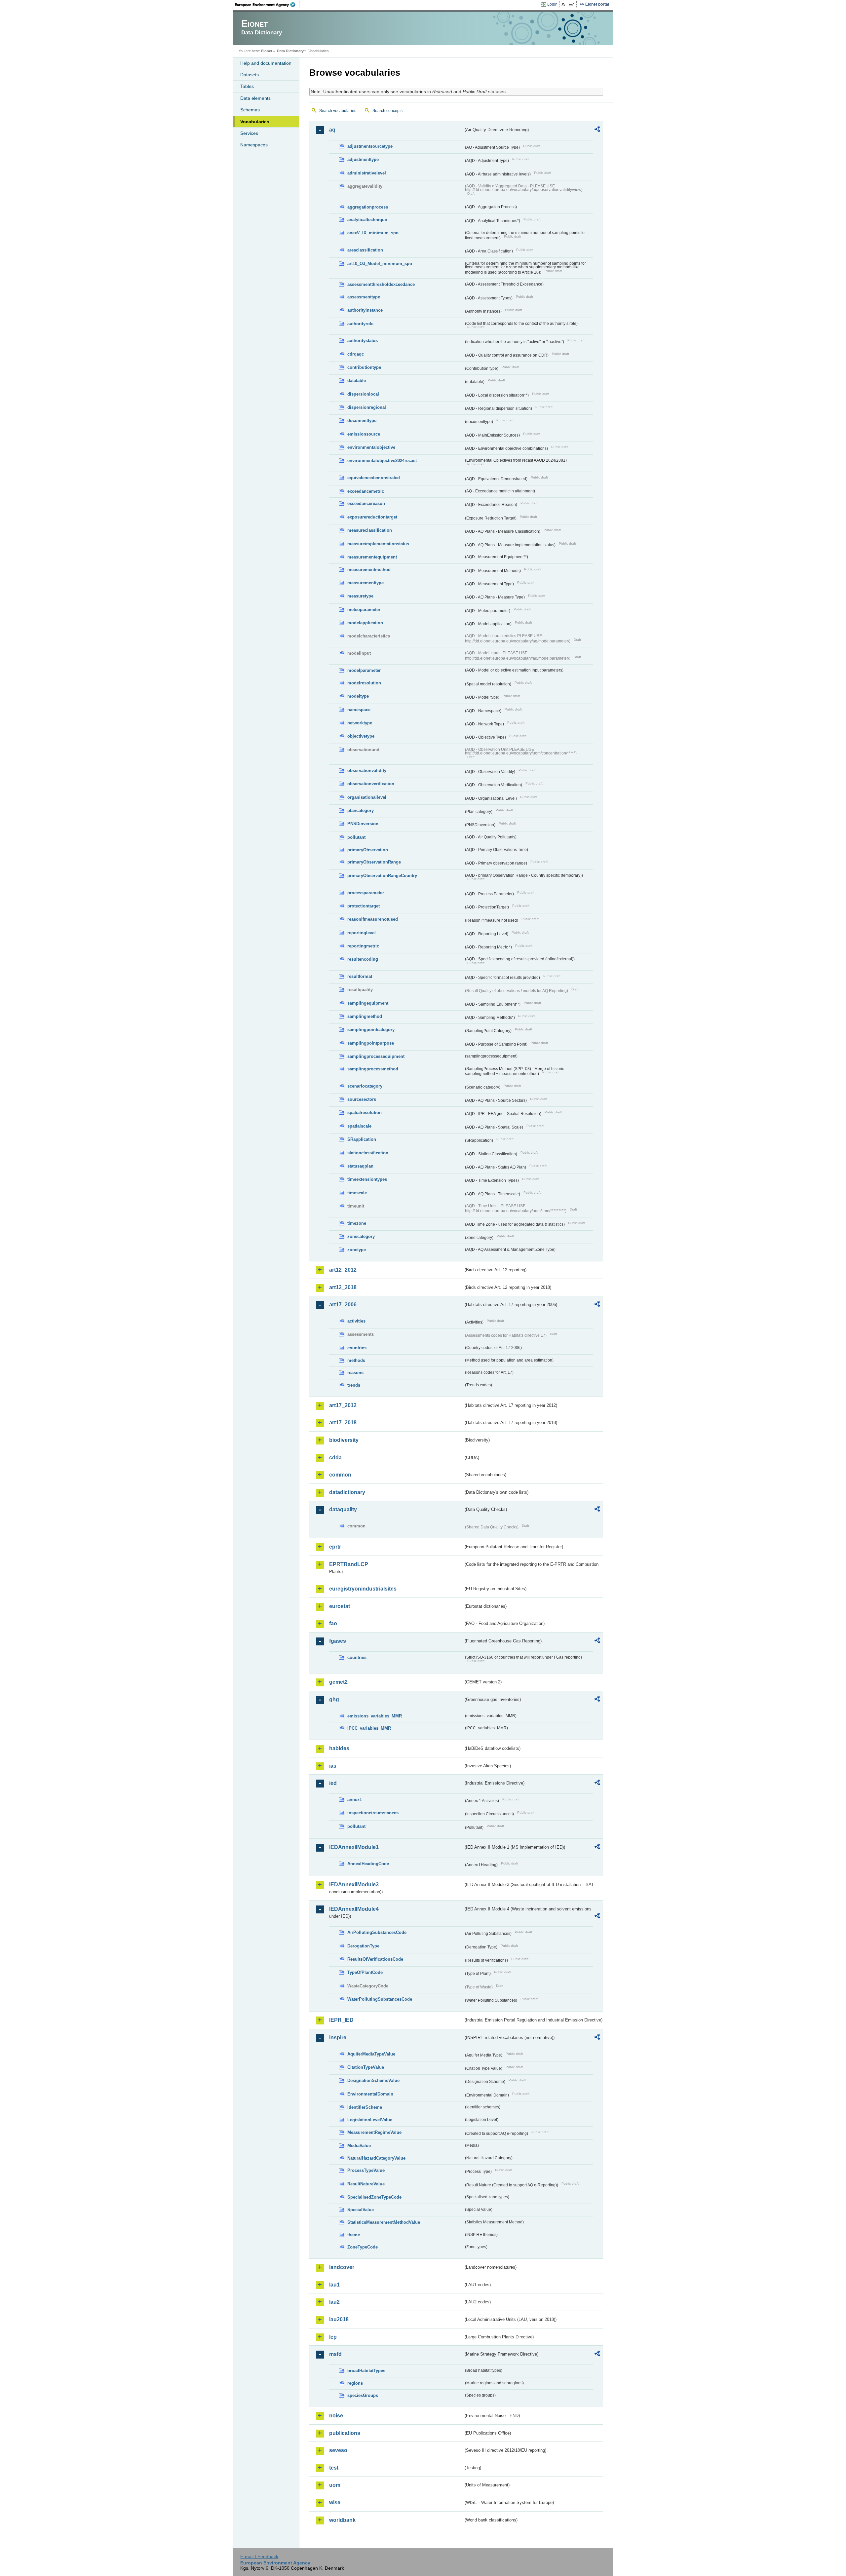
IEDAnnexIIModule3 (354, 1884)
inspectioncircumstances (373, 1813)
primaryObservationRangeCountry (382, 876)
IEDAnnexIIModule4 (354, 1909)
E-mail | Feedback (259, 2557)
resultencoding (363, 959)
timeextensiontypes (367, 1179)
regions (355, 2383)
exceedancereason (366, 503)
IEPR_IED (341, 2020)
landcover (342, 2267)
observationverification (371, 784)
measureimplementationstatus (378, 544)
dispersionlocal (363, 394)
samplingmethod (365, 1016)
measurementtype (365, 583)
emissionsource (364, 434)
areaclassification (365, 250)
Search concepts (387, 111)
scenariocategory (365, 1086)
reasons (355, 1373)
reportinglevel (362, 933)
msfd (335, 2354)
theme (354, 2235)
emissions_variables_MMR (375, 1716)
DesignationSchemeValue (373, 2080)
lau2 (334, 2302)
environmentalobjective (371, 447)
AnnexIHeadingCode (368, 1864)
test (334, 2468)
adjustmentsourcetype (370, 146)
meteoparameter (364, 610)
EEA (267, 5)
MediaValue (359, 2146)
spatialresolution (365, 1113)
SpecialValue (361, 2210)
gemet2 (338, 1682)
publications (345, 2433)
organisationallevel (367, 797)
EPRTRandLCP (349, 1564)
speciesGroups (363, 2395)
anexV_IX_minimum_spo (373, 233)
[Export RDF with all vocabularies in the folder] (597, 130)
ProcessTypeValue (366, 2170)
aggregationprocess (368, 207)
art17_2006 (343, 1305)
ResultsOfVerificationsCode (375, 1959)
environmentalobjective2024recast (382, 461)
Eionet (267, 51)
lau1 (334, 2285)
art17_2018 (343, 1423)
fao (333, 1623)
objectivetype (361, 736)
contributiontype (364, 367)
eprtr (335, 1547)
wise (335, 2502)
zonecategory (361, 1236)
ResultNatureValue (366, 2184)
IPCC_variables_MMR (369, 1728)
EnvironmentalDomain (370, 2094)
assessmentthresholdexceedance (381, 284)
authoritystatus (363, 341)
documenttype (362, 421)
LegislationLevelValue (370, 2120)
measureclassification (370, 530)
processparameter (366, 893)
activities (356, 1321)
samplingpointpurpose (371, 1043)
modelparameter (364, 670)
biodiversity (344, 1440)
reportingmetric (363, 946)
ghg (334, 1699)
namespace (359, 710)
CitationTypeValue (366, 2067)
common (340, 1475)
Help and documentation (266, 63)
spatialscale (359, 1126)
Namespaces (254, 145)
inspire (338, 2038)
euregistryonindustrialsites (363, 1589)
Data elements (255, 98)
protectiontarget (364, 906)
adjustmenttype (363, 159)
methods (356, 1360)
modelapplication (365, 623)
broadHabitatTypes (366, 2371)
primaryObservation (368, 850)
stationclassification (368, 1153)
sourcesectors (362, 1099)
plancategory (361, 810)
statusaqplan (360, 1166)
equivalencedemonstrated (374, 478)
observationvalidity (367, 770)
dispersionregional (367, 407)
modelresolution (364, 683)
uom (335, 2485)
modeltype (358, 696)
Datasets (250, 75)
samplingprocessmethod (373, 1069)
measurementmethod (369, 570)
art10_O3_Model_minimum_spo (380, 264)
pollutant (356, 837)
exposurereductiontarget (372, 517)
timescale (357, 1193)
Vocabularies (255, 122)
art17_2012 (343, 1405)
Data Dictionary (290, 51)
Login (552, 4)
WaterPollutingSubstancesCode (380, 1999)
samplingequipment (368, 1003)
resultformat (360, 976)
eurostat (340, 1606)
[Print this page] (564, 5)
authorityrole (360, 324)
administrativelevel (367, 173)
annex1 (355, 1800)
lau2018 (339, 2319)
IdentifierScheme (365, 2107)
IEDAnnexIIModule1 (354, 1847)
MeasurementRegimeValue (374, 2132)
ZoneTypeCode (363, 2247)
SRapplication (362, 1139)
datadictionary (347, 1492)
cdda (335, 1458)
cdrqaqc (356, 354)
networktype (360, 723)
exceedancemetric (366, 491)
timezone (357, 1223)
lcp (333, 2337)
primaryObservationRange (374, 862)
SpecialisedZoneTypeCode (374, 2197)
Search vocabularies (338, 111)
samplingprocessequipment (376, 1056)
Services (249, 133)
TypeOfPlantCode (365, 1972)
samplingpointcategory (371, 1030)
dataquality (343, 1509)
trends (354, 1385)
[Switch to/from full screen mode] (573, 5)
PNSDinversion (363, 824)
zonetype (357, 1250)
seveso (338, 2450)
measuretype (360, 596)
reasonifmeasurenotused (373, 919)
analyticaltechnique (367, 220)
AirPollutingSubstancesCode (377, 1932)
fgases (338, 1641)
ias (333, 1766)
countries (357, 1348)
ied (333, 1783)
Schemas (250, 110)
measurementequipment (372, 557)
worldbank (342, 2520)
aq (332, 130)
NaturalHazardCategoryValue (376, 2158)
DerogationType (363, 1946)
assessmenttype (364, 297)
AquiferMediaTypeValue (371, 2054)
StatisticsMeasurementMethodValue (384, 2222)
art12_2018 (343, 1287)
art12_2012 (343, 1270)
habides (339, 1748)
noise (336, 2416)
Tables (247, 86)
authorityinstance (365, 310)
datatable (357, 381)
